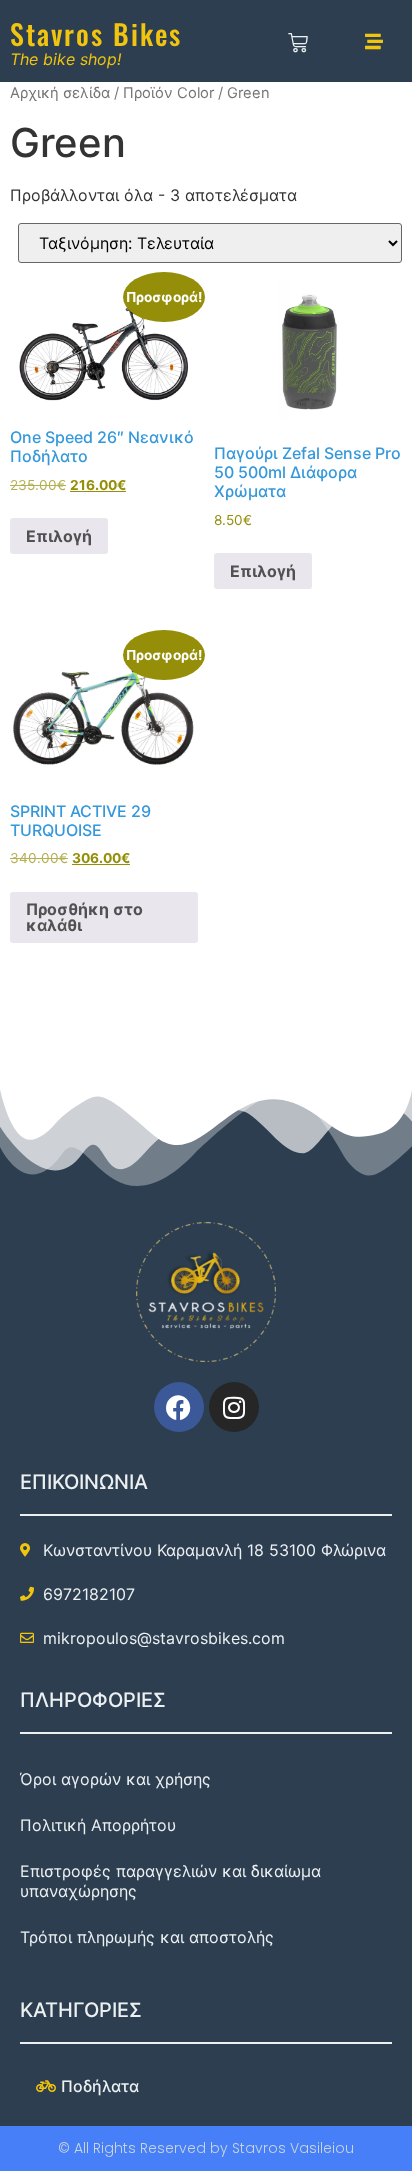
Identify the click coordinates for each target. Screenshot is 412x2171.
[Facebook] (179, 1407)
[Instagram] (234, 1407)
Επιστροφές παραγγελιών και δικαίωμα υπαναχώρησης (170, 1881)
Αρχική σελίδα (60, 93)
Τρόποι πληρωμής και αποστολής (147, 1937)
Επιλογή (59, 536)
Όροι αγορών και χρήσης (115, 1779)
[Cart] (298, 44)
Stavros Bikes (96, 33)
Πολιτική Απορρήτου (98, 1825)
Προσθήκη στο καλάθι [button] (84, 917)
